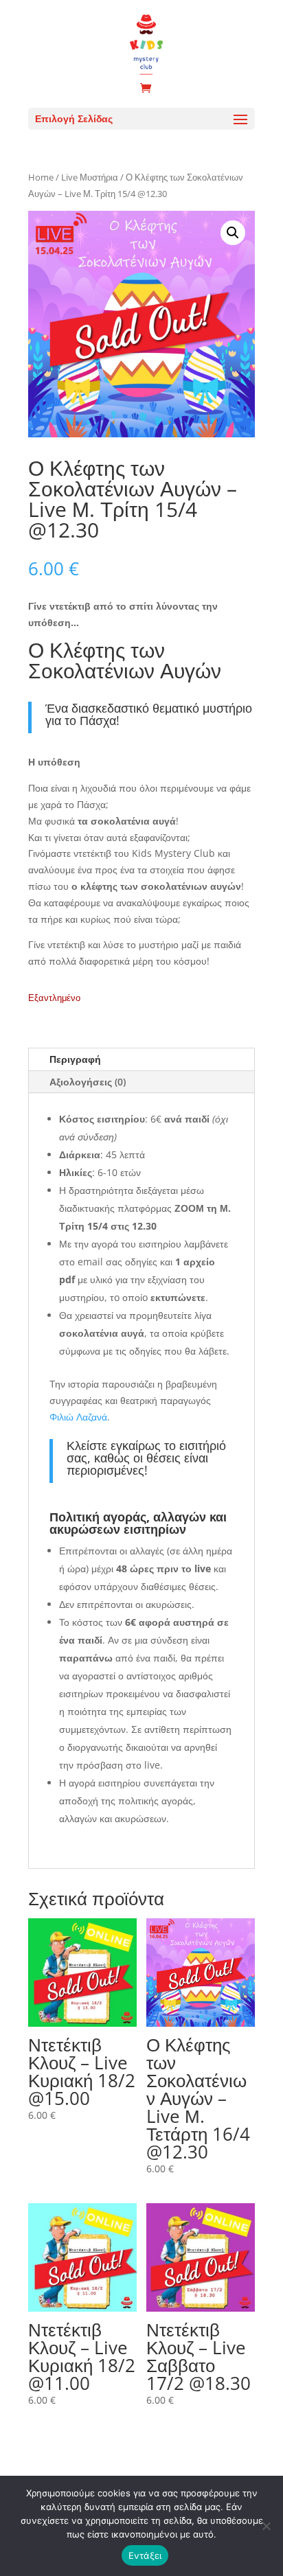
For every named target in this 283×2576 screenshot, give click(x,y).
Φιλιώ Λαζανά (78, 1417)
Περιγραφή (75, 1059)
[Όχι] (266, 2526)
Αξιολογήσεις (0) (88, 1082)
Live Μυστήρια (90, 177)
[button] (233, 233)
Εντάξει (145, 2555)
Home (41, 177)
